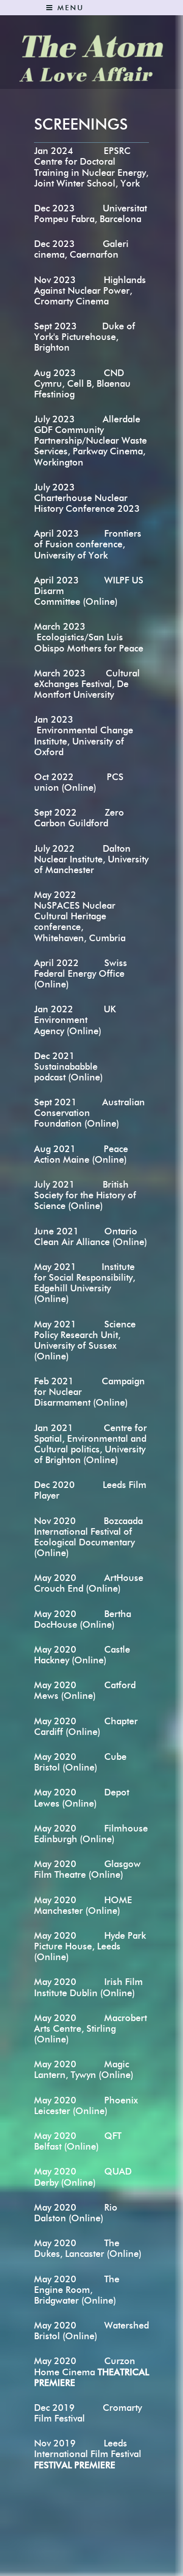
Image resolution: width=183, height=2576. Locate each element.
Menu (69, 8)
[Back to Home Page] (91, 53)
